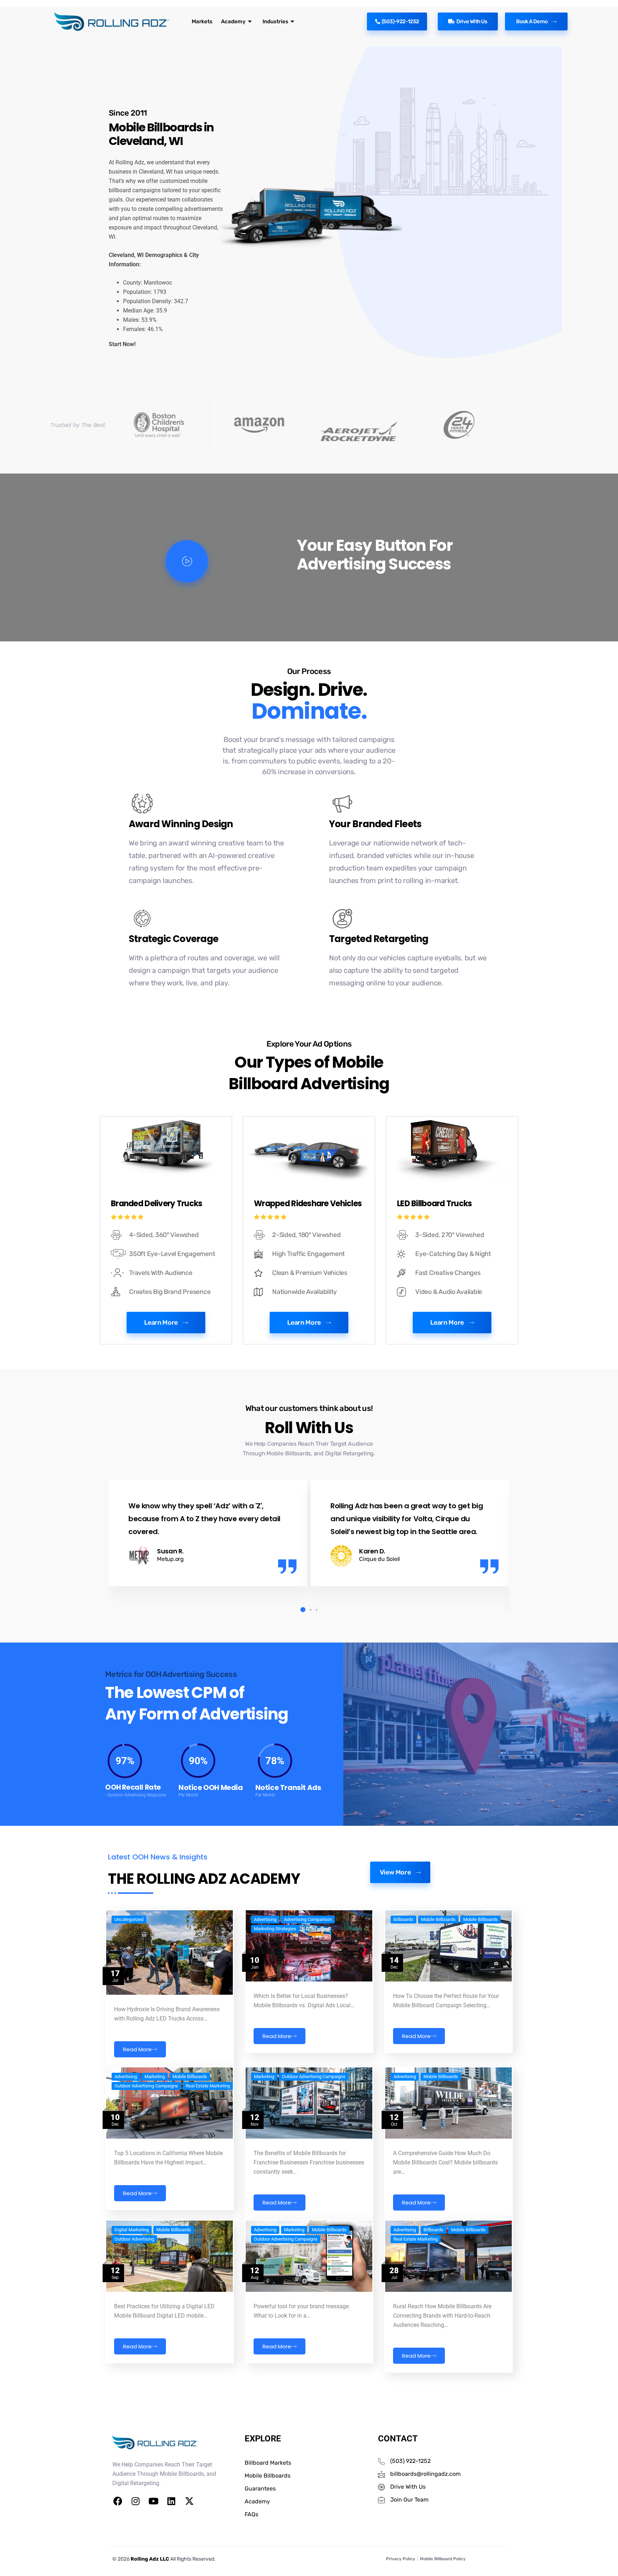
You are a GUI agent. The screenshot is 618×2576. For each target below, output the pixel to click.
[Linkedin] (171, 2501)
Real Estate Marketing (208, 2086)
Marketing (155, 2077)
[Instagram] (136, 2501)
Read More (137, 2049)
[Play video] (187, 561)
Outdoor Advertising (134, 2239)
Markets (202, 21)
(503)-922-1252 (400, 21)
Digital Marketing (132, 2230)
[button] (301, 1610)
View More (395, 1872)
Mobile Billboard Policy (443, 2559)
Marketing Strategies (275, 1929)
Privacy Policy (401, 2559)
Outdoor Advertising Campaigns (146, 2086)
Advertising (265, 1920)
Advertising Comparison (308, 1920)
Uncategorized (129, 1920)
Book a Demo (532, 21)
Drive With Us (472, 21)
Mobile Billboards (438, 1920)
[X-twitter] (189, 2501)
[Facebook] (118, 2501)
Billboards (403, 1920)
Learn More (161, 1323)
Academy (233, 21)
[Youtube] (153, 2501)
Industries (275, 21)
